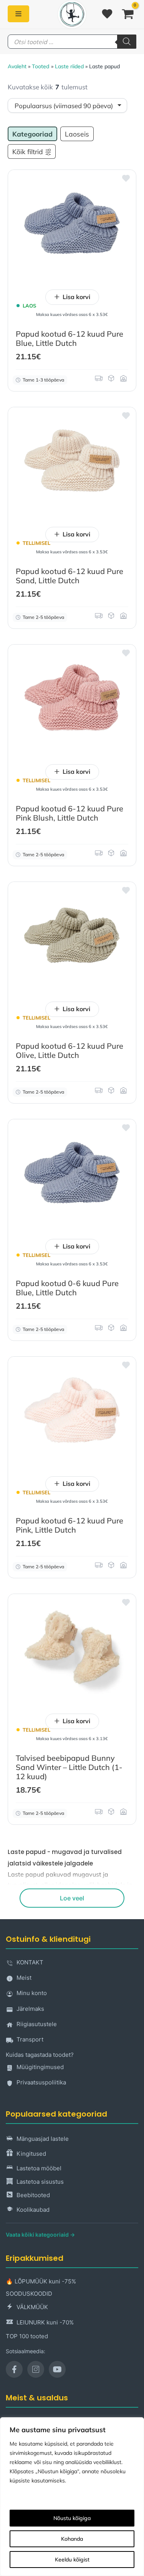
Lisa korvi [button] (76, 297)
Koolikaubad (33, 2210)
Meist (24, 1978)
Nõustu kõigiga (72, 2518)
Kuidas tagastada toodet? (40, 2055)
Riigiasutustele (37, 2024)
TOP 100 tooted (27, 2336)
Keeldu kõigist (72, 2560)
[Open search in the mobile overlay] (72, 42)
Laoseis (77, 134)
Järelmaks (30, 2009)
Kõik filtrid (28, 151)
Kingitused (31, 2154)
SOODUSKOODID (29, 2294)
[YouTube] (57, 2369)
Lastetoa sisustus (40, 2182)
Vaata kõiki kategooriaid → (40, 2235)
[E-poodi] (18, 14)
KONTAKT (30, 1962)
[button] (125, 181)
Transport (30, 2039)
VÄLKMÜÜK (32, 2307)
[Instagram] (36, 2369)
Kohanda (72, 2539)
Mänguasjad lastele (43, 2139)
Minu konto (32, 1993)
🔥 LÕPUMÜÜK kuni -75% (41, 2281)
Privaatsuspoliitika (41, 2082)
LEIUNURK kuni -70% (45, 2322)
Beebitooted (33, 2195)
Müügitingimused (40, 2067)
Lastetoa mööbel (39, 2168)
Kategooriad (32, 134)
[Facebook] (14, 2369)
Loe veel (72, 1898)
